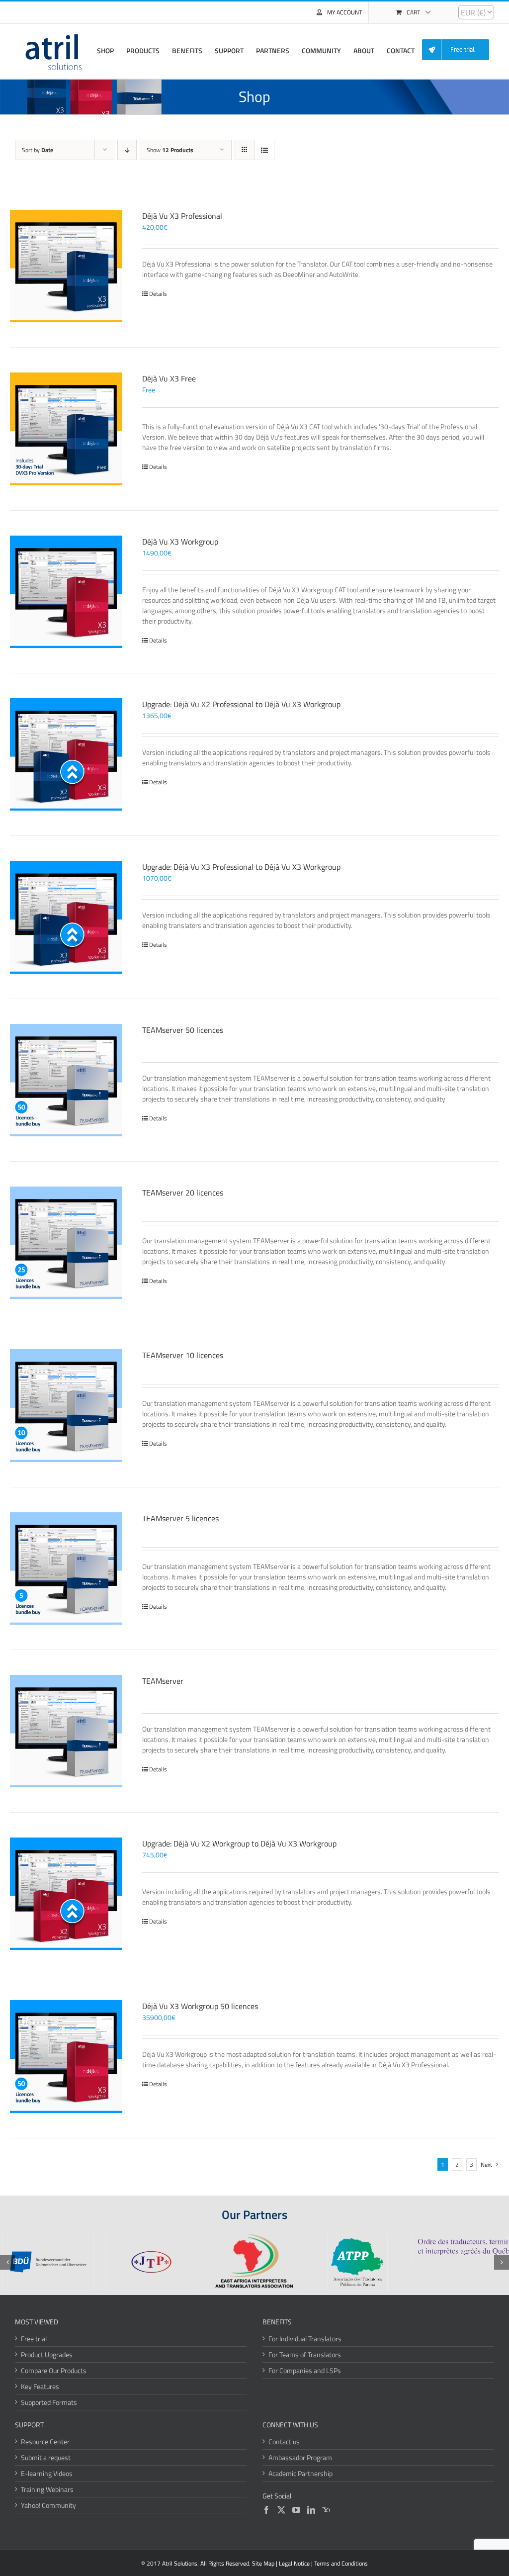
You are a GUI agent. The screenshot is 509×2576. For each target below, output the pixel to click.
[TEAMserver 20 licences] (66, 1243)
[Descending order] (127, 150)
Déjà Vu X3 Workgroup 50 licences (200, 2006)
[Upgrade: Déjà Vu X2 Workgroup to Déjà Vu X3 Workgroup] (66, 1894)
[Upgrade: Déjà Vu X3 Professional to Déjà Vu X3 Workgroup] (66, 917)
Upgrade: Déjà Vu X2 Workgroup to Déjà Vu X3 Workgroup (239, 1843)
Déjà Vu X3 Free (169, 378)
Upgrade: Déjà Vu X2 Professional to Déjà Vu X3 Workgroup (241, 704)
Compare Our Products (54, 2370)
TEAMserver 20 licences (183, 1193)
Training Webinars (47, 2489)
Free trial (34, 2339)
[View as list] (264, 150)
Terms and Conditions (341, 2563)
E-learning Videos (47, 2473)
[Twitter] (281, 2510)
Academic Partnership (300, 2473)
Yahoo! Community (48, 2505)
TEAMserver (163, 1681)
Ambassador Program (300, 2457)
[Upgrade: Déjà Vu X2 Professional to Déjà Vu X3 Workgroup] (66, 754)
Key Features (40, 2386)
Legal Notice (294, 2563)
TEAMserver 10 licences (183, 1355)
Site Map (263, 2563)
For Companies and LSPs (305, 2370)
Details (158, 294)
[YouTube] (296, 2510)
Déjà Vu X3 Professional (182, 216)
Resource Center (45, 2441)
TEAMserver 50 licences (183, 1030)
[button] (7, 2262)
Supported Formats (49, 2402)
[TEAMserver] (66, 1731)
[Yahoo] (326, 2510)
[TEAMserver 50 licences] (66, 1080)
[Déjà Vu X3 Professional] (66, 266)
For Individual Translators (305, 2339)
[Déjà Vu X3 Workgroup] (66, 592)
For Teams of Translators (305, 2354)
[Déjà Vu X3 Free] (66, 429)
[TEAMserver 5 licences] (66, 1568)
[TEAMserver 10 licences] (66, 1405)
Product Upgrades (47, 2354)
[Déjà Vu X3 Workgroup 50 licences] (66, 2056)
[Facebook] (266, 2510)
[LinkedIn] (311, 2510)
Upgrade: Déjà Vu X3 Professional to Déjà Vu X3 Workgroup (241, 867)
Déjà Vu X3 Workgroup (180, 542)
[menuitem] (459, 50)
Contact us (284, 2441)
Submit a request (46, 2457)
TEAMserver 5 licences (180, 1518)
